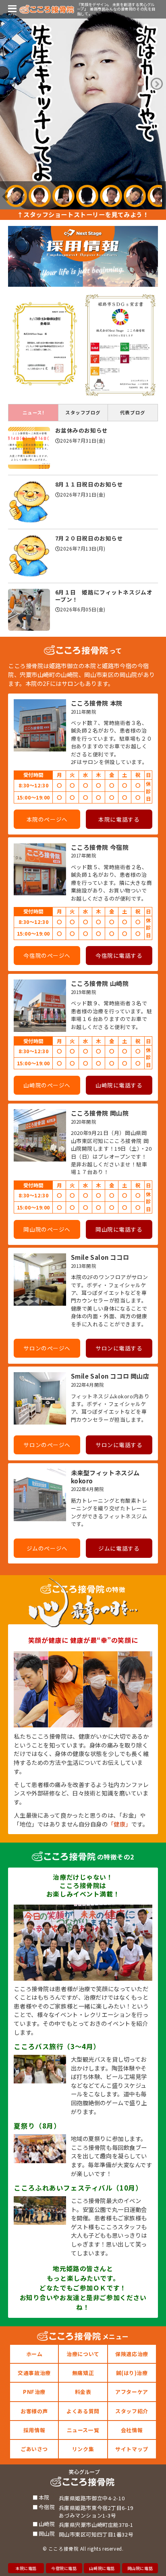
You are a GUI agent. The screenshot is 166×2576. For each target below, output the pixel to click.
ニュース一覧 (83, 2430)
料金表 (83, 2392)
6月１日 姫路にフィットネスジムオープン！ (104, 596)
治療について (83, 2354)
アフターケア (132, 2392)
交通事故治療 (34, 2373)
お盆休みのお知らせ (82, 430)
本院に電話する (119, 819)
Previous (9, 84)
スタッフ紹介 (132, 2411)
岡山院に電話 (140, 2568)
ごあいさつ (34, 2449)
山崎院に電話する (119, 1085)
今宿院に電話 (64, 2568)
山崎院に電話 (102, 2568)
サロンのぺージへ (47, 1348)
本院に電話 (26, 2568)
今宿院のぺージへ (47, 955)
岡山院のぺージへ (47, 1229)
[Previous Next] (83, 105)
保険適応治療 (132, 2354)
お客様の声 (34, 2411)
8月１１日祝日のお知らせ (89, 484)
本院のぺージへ (47, 819)
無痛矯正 (83, 2373)
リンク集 (83, 2449)
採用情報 (34, 2430)
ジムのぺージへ (47, 1548)
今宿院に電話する (119, 955)
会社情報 (132, 2430)
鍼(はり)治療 (132, 2373)
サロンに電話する (119, 1348)
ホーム (34, 2354)
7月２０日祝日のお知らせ (89, 538)
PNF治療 (34, 2392)
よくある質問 (83, 2411)
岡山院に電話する (119, 1229)
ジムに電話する (119, 1548)
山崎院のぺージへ (47, 1085)
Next (157, 84)
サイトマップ (132, 2449)
